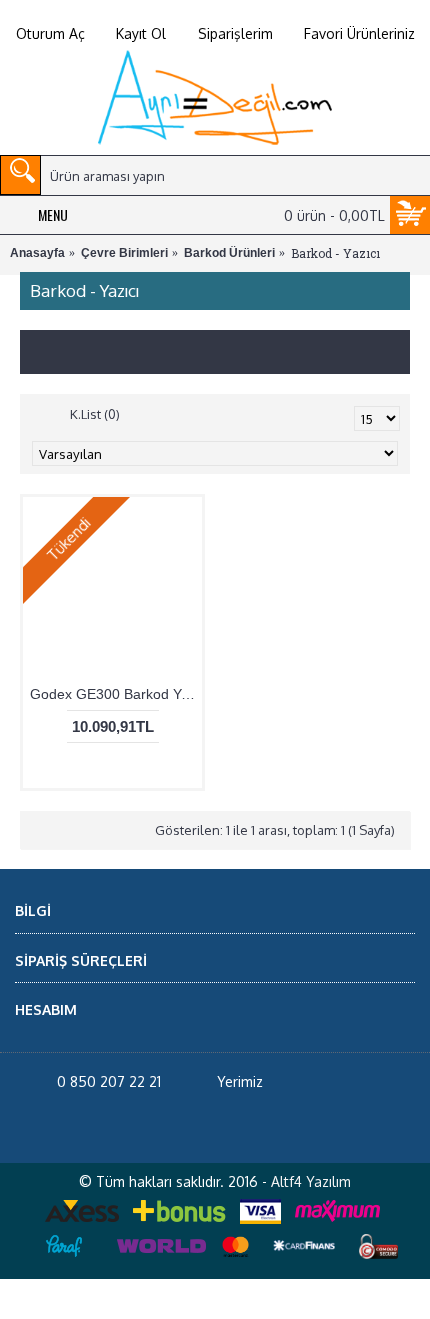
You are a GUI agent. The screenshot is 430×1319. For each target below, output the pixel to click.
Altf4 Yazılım (311, 1220)
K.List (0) (95, 453)
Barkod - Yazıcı (335, 253)
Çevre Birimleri (124, 253)
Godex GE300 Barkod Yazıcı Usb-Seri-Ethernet (116, 733)
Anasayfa (37, 253)
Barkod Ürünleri (229, 253)
